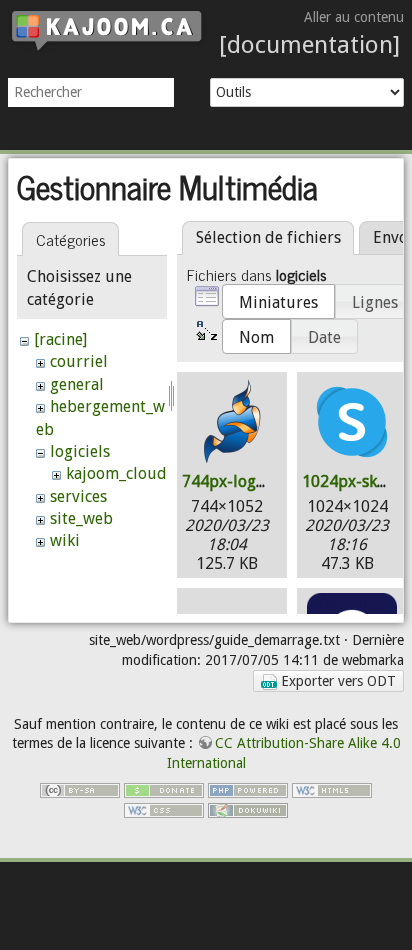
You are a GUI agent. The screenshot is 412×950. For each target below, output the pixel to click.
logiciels (80, 451)
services (78, 496)
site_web (81, 518)
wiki (65, 540)
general (77, 384)
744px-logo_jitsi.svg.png (270, 481)
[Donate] (164, 789)
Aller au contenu (354, 17)
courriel (79, 361)
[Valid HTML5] (332, 789)
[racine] (60, 339)
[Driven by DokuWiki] (248, 809)
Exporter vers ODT (336, 681)
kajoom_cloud (116, 473)
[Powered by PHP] (248, 789)
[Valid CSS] (164, 809)
